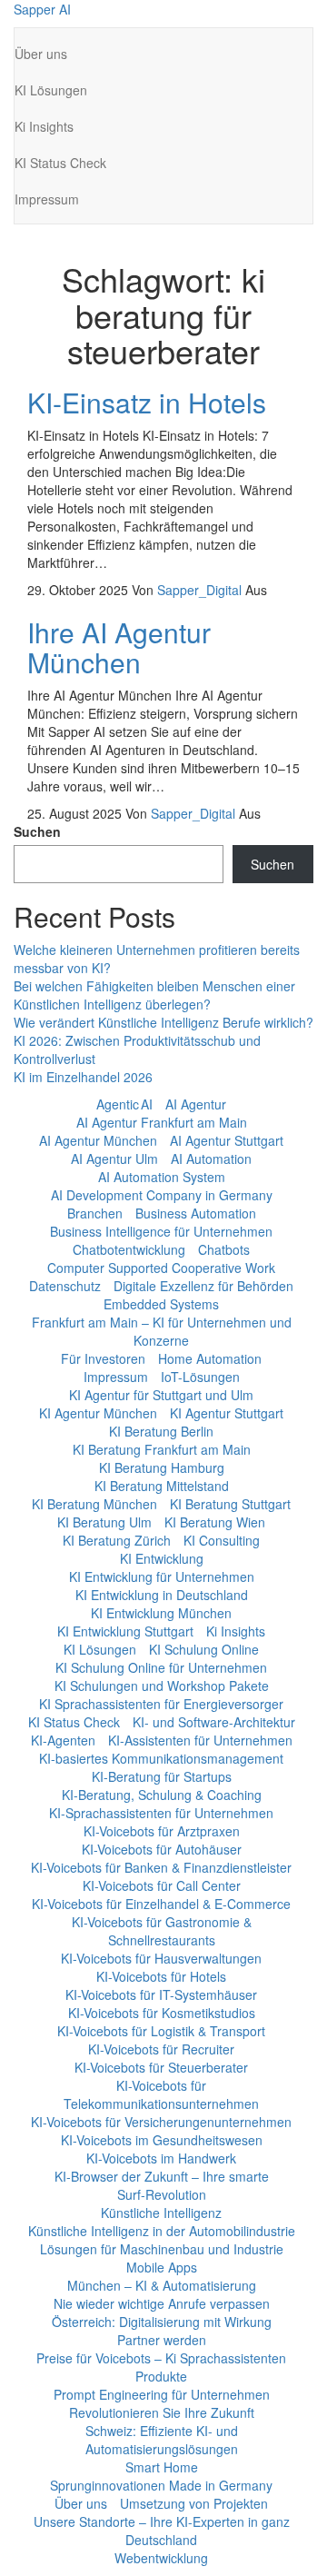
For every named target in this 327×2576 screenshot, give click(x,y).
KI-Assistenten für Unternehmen (200, 1740)
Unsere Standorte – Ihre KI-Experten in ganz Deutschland (162, 2531)
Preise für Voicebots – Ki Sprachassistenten (161, 2358)
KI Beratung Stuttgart (230, 1504)
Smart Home (162, 2467)
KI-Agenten (63, 1740)
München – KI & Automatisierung (162, 2285)
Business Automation (196, 1213)
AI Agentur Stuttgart (227, 1140)
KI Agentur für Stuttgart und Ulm (161, 1395)
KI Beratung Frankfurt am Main (162, 1449)
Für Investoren (103, 1358)
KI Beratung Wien (215, 1522)
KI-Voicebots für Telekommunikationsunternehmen (161, 2094)
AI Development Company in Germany (162, 1195)
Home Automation (210, 1358)
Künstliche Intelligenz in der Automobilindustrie (162, 2231)
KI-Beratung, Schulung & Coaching (162, 1795)
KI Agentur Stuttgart (227, 1413)
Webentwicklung (161, 2558)
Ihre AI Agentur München (119, 647)
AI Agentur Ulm (114, 1159)
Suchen (37, 831)
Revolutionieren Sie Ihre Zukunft (162, 2412)
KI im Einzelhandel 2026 (83, 1077)
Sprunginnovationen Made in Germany (161, 2485)
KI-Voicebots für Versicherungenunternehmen (161, 2122)
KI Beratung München (94, 1504)
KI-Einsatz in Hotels (147, 402)
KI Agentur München (98, 1413)
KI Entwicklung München (161, 1613)
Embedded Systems (161, 1304)
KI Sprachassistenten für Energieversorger (161, 1704)
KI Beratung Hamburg (162, 1467)
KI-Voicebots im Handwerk (161, 2158)
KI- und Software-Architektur (214, 1722)
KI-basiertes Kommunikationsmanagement (161, 1758)
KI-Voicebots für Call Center (162, 1885)
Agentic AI (124, 1104)
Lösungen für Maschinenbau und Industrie (162, 2249)
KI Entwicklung (162, 1558)
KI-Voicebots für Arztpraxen (162, 1831)
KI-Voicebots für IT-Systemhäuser (161, 1994)
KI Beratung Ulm (104, 1522)
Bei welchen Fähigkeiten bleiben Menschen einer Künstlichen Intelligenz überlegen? (154, 995)
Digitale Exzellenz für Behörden (203, 1286)
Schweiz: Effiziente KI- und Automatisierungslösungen (162, 2440)
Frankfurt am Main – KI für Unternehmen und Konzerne (162, 1331)
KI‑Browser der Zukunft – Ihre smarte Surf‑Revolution (162, 2185)
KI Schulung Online (204, 1649)
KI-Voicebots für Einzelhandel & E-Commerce (161, 1904)
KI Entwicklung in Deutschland (162, 1595)
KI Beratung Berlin (161, 1431)
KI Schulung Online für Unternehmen (161, 1667)
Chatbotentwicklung (129, 1249)
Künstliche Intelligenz (161, 2213)
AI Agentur (196, 1104)
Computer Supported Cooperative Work (161, 1268)
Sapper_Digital (201, 590)
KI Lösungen (51, 90)
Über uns (41, 54)
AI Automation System (162, 1177)
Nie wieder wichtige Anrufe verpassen (162, 2303)
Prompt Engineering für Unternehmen (162, 2394)
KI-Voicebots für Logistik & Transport (161, 2031)
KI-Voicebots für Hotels (161, 1976)
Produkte (161, 2376)
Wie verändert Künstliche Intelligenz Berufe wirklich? (163, 1022)
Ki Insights (44, 126)
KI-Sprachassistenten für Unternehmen (161, 1813)
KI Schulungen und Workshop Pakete (162, 1686)
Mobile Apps (162, 2267)
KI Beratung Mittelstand (162, 1486)
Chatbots (224, 1249)
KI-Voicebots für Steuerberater (161, 2067)
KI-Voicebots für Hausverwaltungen (161, 1958)
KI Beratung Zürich (117, 1540)
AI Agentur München (98, 1140)
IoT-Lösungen (200, 1377)
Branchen (95, 1213)
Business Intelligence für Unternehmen (161, 1231)
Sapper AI (42, 9)
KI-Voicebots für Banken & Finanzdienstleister (161, 1867)
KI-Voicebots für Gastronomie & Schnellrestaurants (162, 1931)
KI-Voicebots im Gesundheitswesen (162, 2140)
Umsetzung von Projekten (194, 2503)
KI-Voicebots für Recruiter (161, 2049)
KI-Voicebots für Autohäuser (162, 1849)
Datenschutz (65, 1286)
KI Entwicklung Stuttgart (125, 1631)
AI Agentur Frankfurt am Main (162, 1122)
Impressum (47, 199)
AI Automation (211, 1159)
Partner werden (162, 2340)
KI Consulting (222, 1540)
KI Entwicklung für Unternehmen (162, 1576)
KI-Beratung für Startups (162, 1776)
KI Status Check (60, 163)
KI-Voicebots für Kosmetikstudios (162, 2013)
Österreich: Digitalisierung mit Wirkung (162, 2322)
